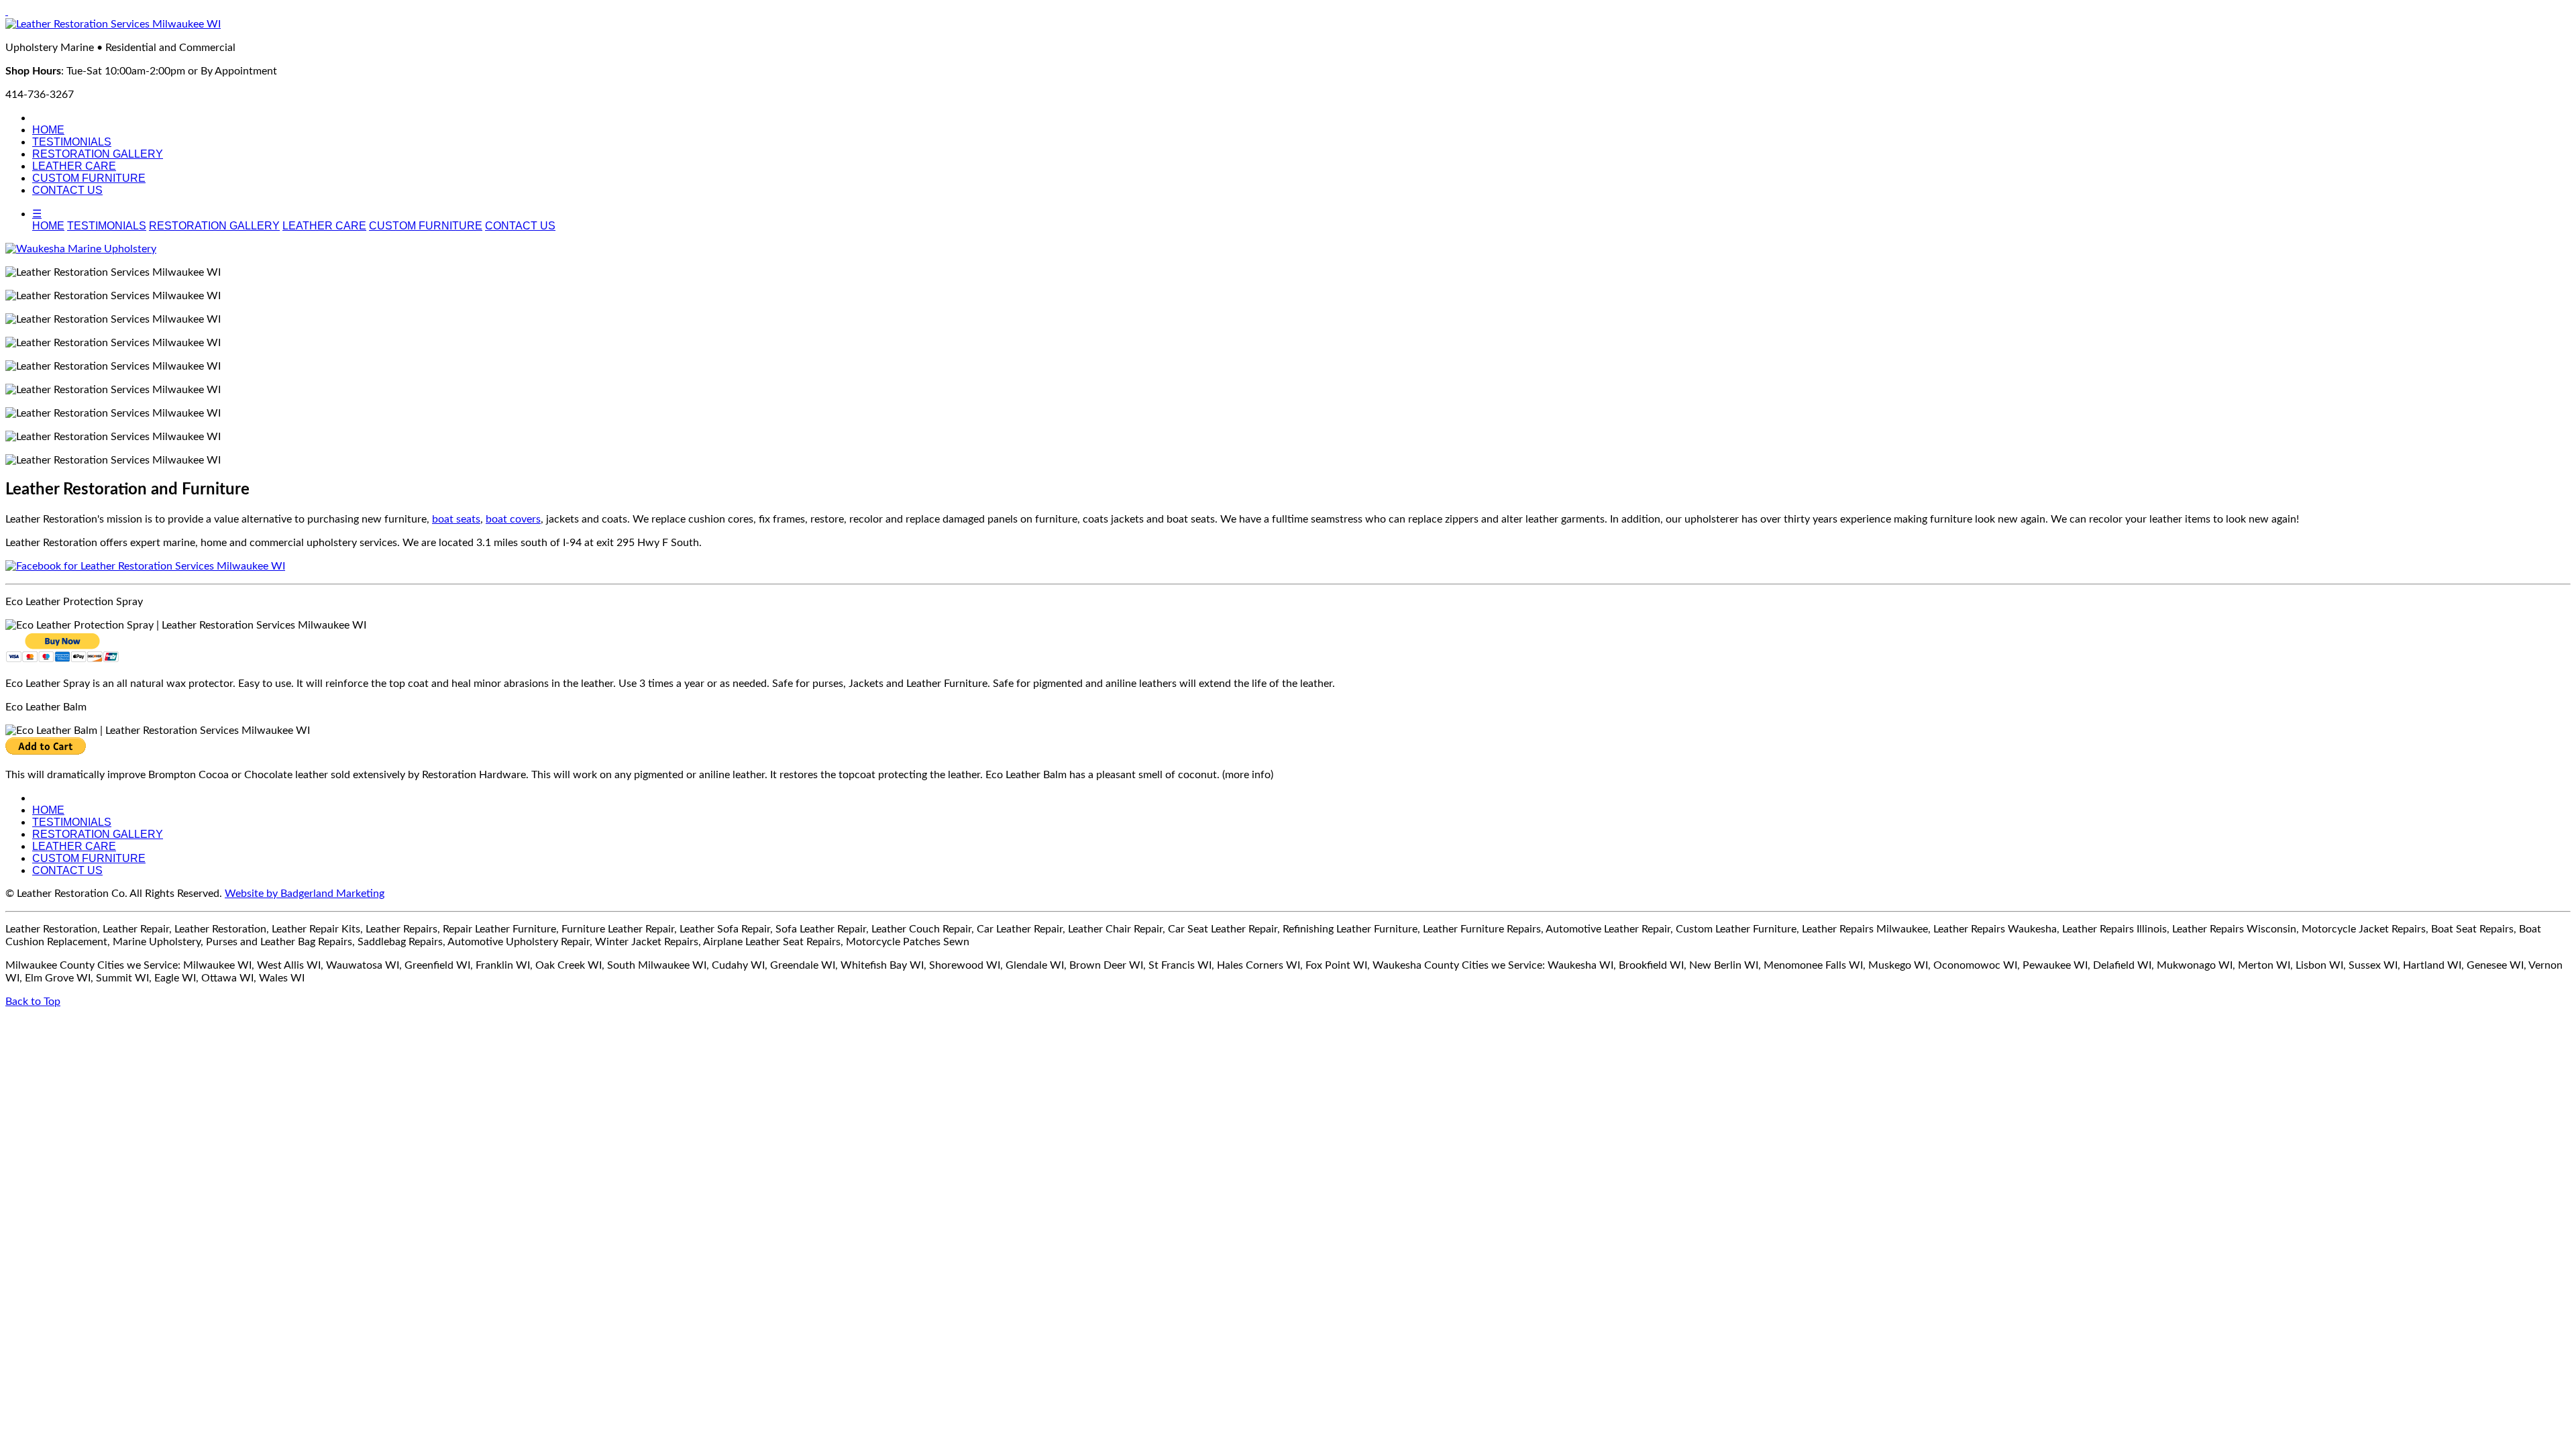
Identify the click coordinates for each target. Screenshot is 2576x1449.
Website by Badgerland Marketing (305, 894)
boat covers (513, 519)
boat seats (456, 519)
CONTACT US (67, 190)
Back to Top (33, 1002)
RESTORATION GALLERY (98, 154)
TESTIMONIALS (72, 142)
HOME (48, 130)
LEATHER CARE (74, 166)
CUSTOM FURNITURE (89, 178)
